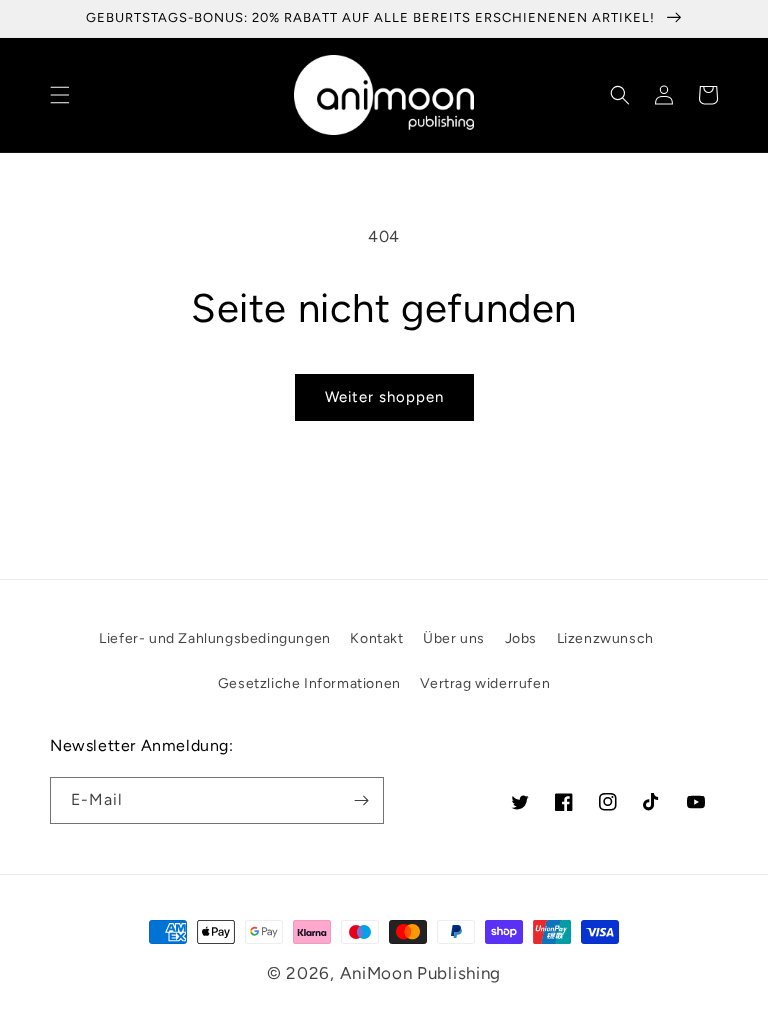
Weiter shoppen (384, 397)
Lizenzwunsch (605, 638)
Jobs (521, 638)
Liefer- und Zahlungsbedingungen (215, 638)
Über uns (454, 638)
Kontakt (376, 638)
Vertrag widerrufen (485, 683)
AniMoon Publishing (421, 973)
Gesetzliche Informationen (309, 683)
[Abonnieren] (361, 800)
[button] (60, 95)
